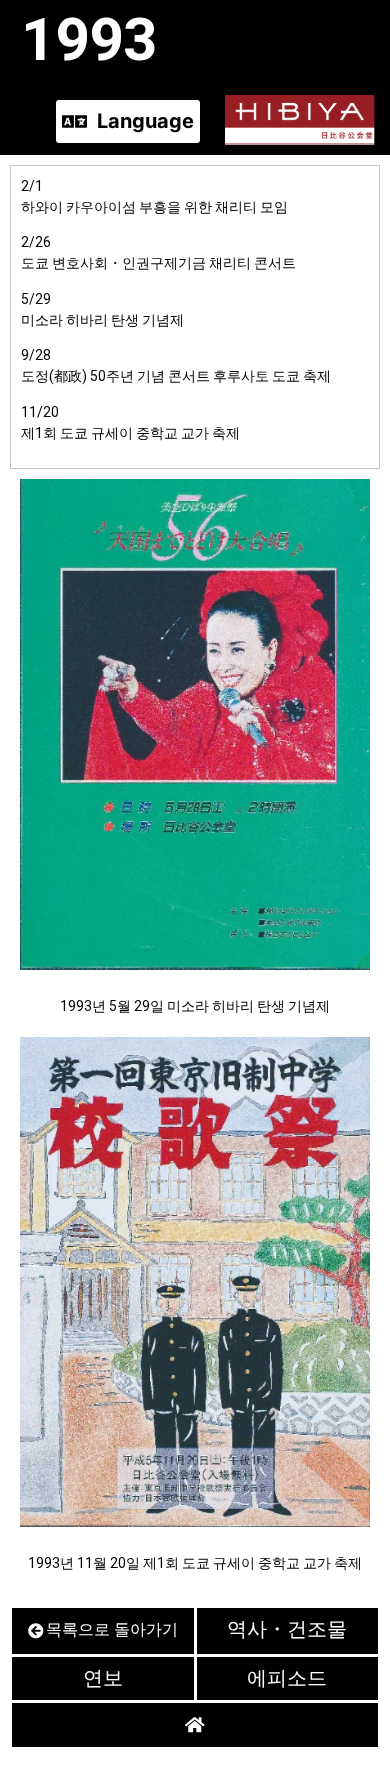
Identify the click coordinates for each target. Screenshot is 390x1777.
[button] (128, 121)
